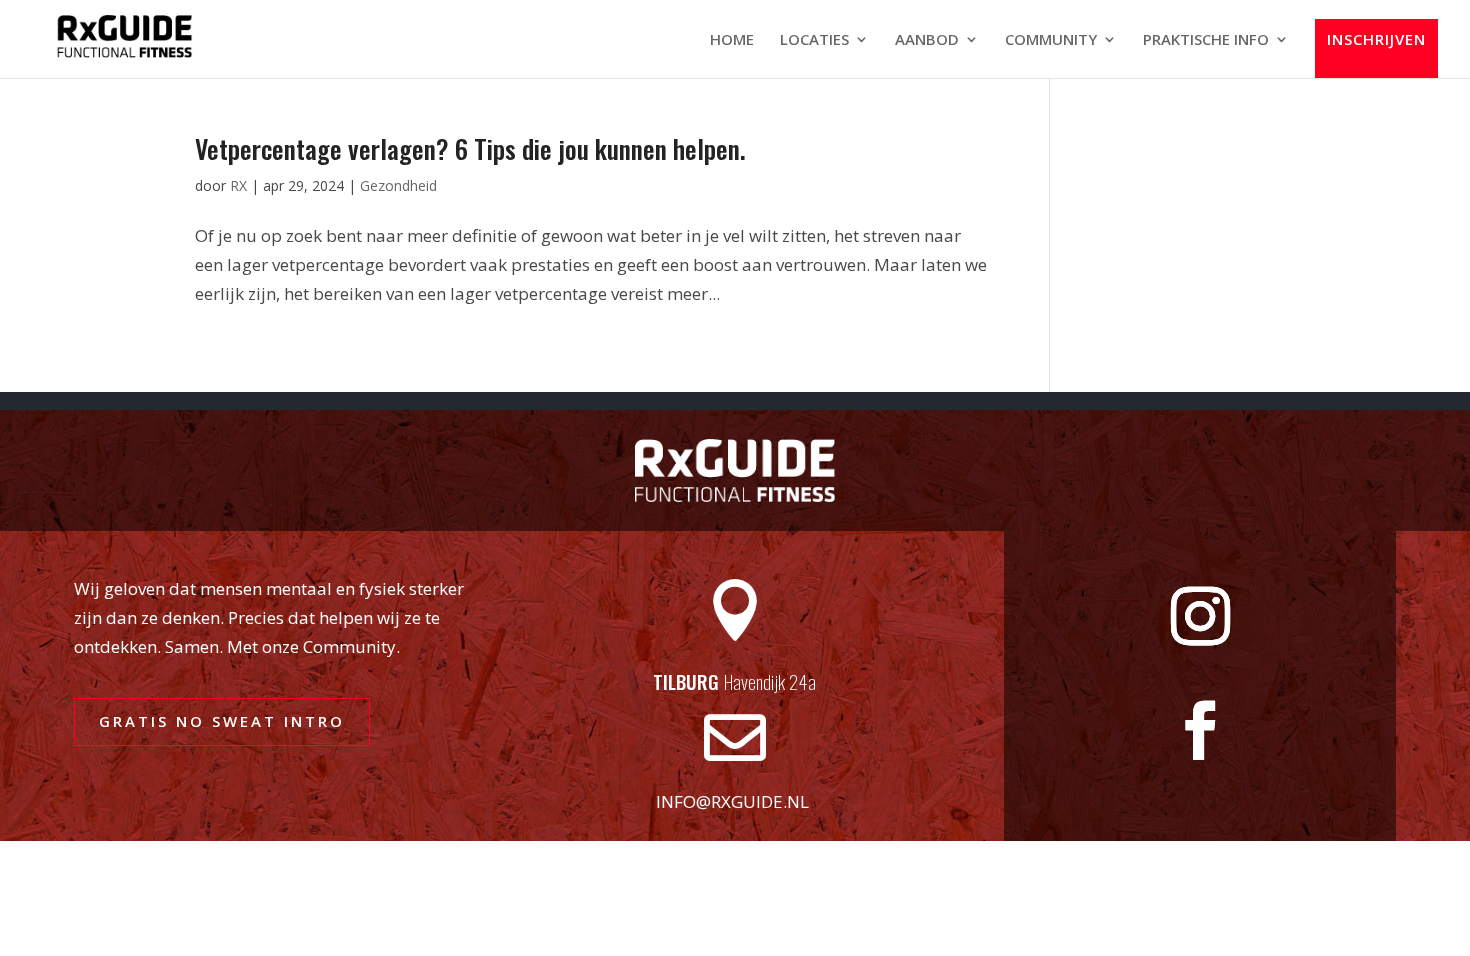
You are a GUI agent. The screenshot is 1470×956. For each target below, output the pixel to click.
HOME (732, 40)
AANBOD (927, 40)
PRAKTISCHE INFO (1206, 40)
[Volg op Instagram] (1200, 617)
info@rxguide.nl (732, 801)
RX (238, 185)
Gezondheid (398, 185)
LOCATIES (814, 40)
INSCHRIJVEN (1376, 40)
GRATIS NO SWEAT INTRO (222, 721)
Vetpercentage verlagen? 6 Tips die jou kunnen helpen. (470, 148)
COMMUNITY (1051, 40)
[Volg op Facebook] (1200, 731)
